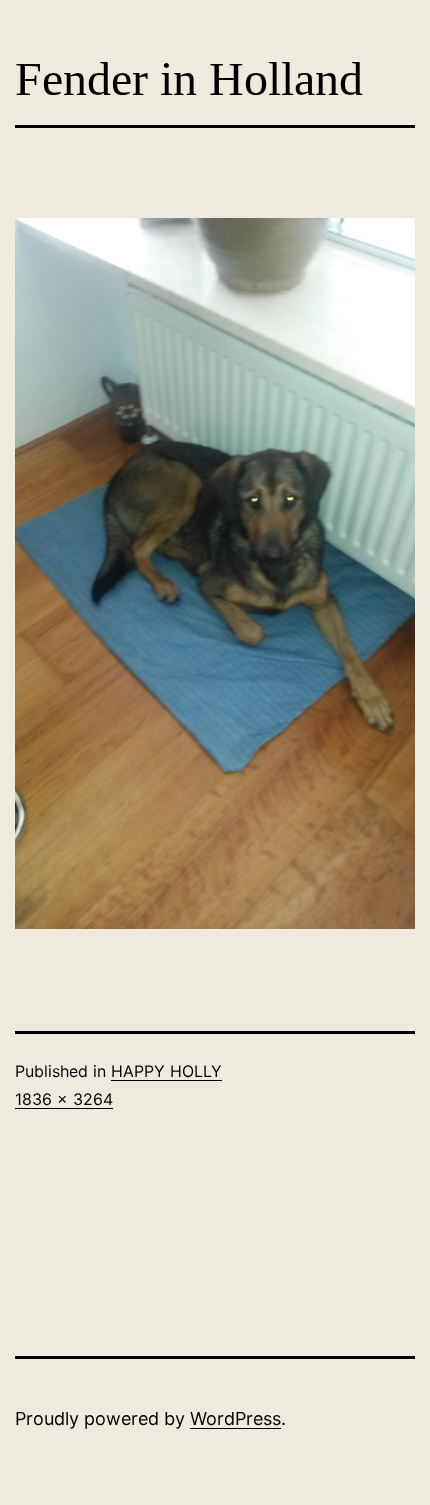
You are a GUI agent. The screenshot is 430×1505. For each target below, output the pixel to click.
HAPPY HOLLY (166, 1071)
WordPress (235, 1418)
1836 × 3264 (64, 1099)
